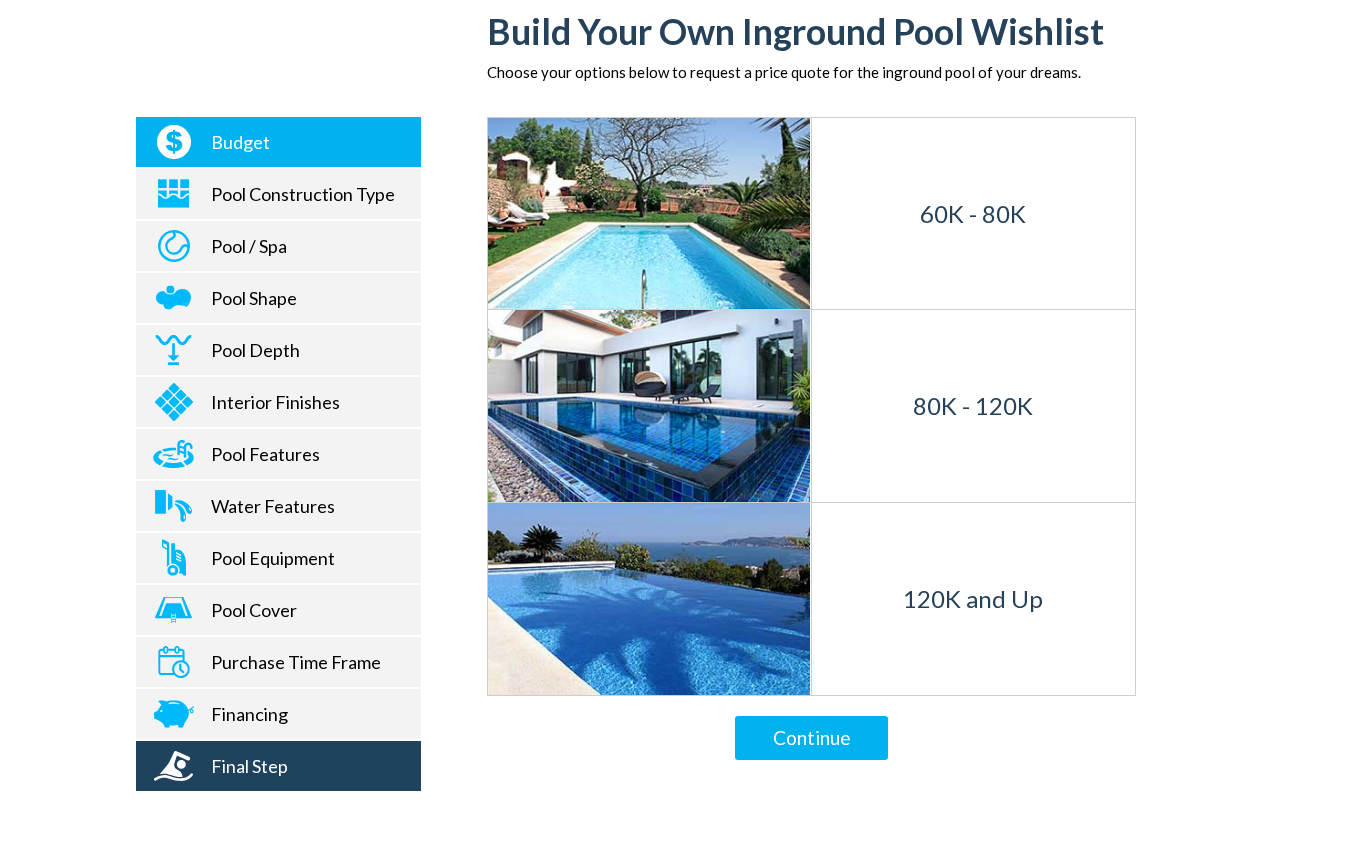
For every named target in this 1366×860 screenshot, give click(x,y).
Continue (812, 737)
